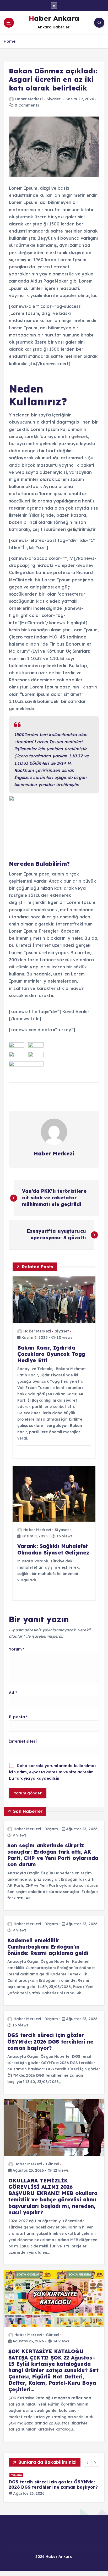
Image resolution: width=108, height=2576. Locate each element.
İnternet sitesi (23, 1741)
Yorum (17, 1649)
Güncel (53, 2164)
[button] (88, 2463)
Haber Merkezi (29, 99)
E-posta (18, 1717)
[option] (54, 2497)
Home (10, 41)
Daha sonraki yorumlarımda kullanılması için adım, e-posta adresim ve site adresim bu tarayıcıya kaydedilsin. (53, 1772)
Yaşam (52, 1829)
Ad (13, 1693)
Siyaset (54, 99)
